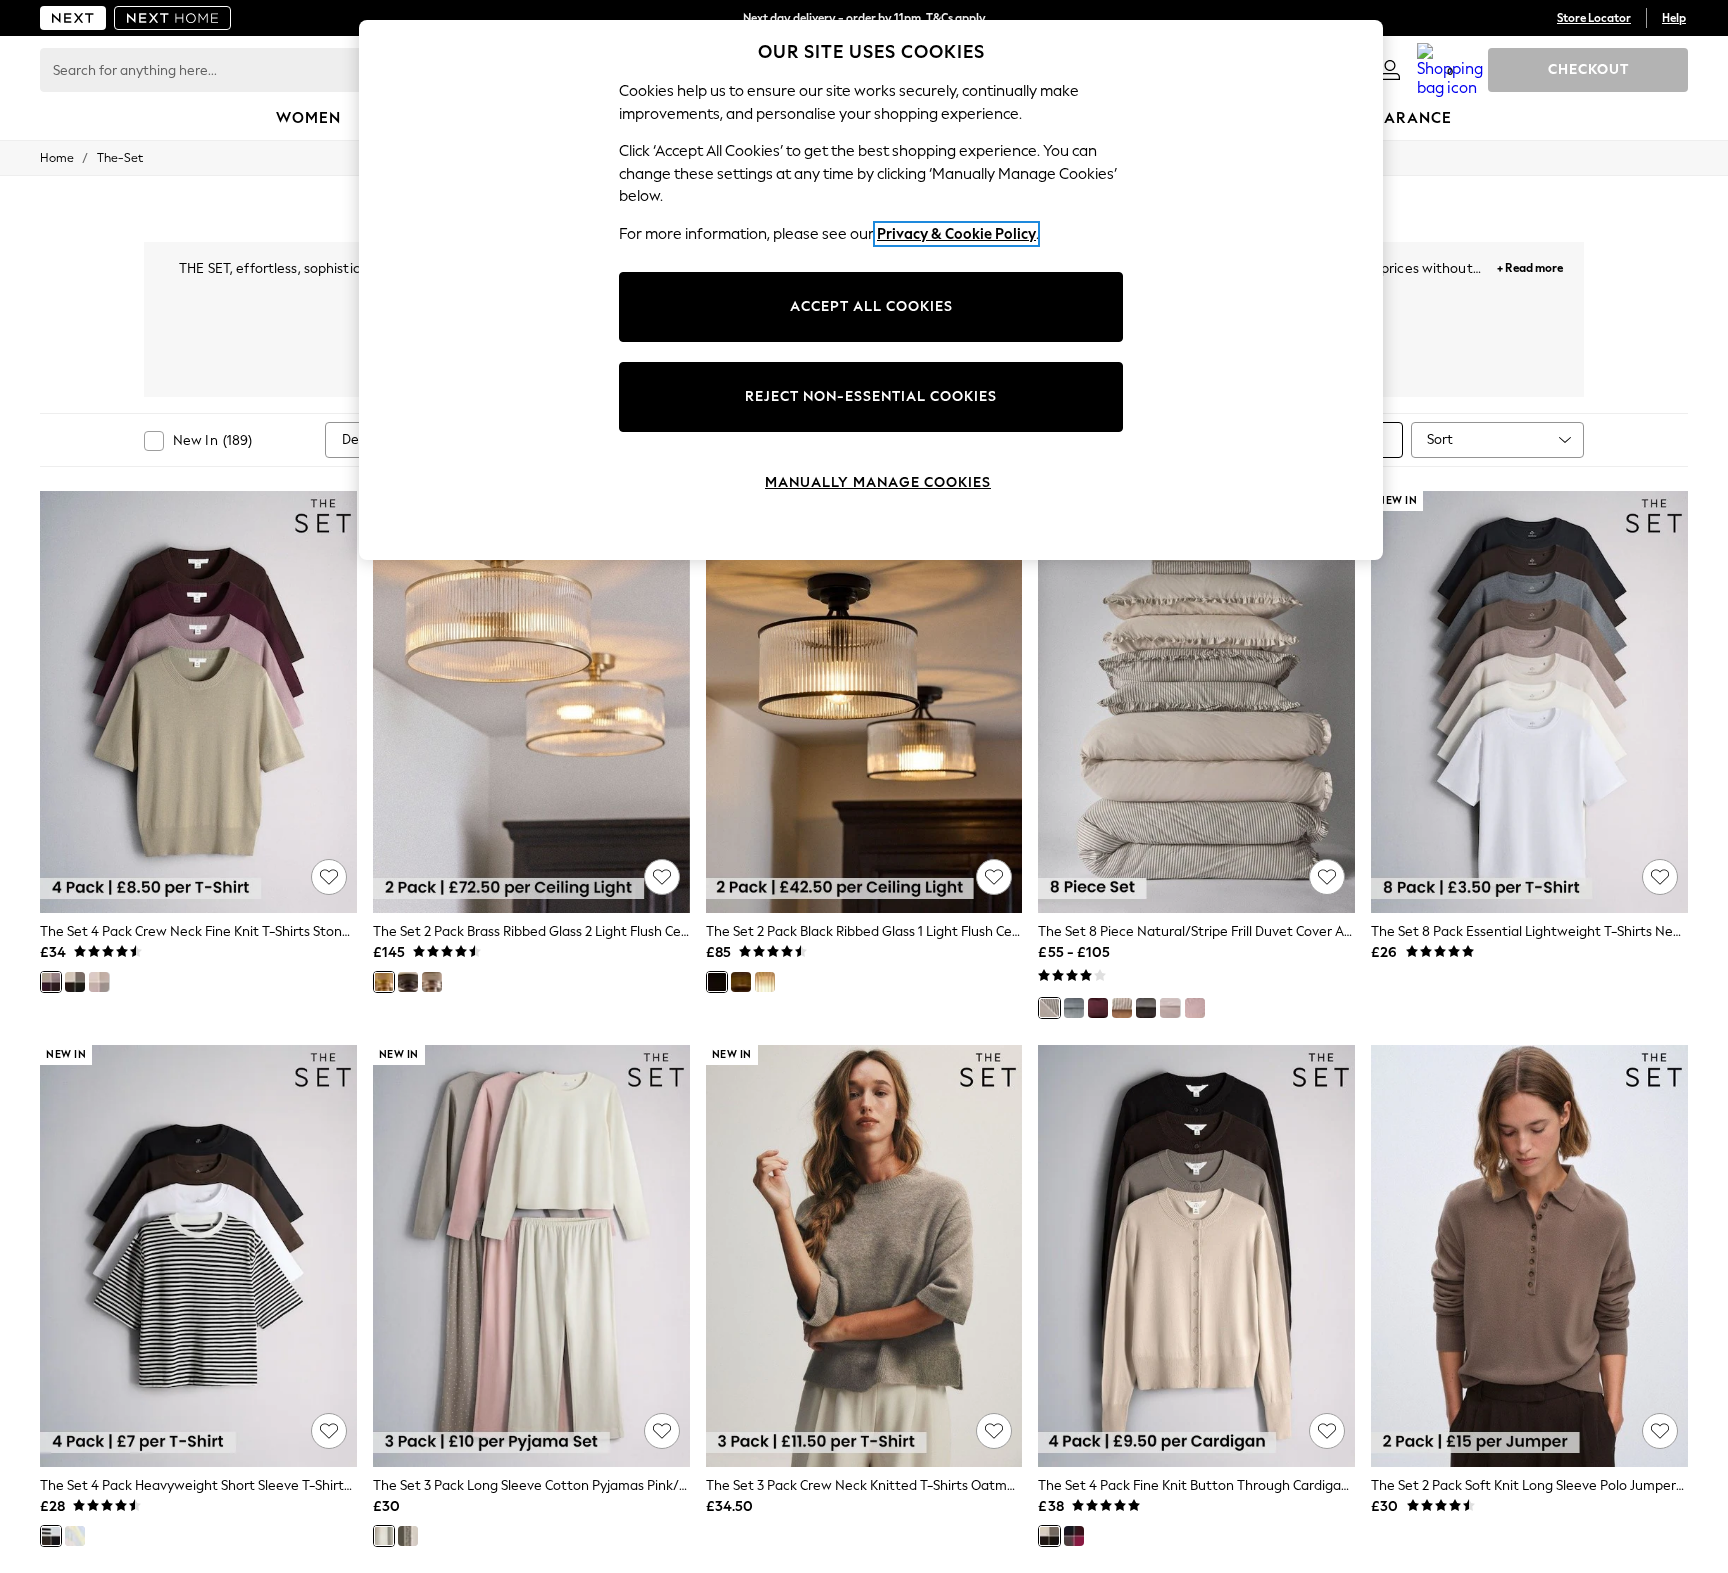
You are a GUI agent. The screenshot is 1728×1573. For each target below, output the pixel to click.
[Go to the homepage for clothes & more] (73, 18)
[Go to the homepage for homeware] (173, 18)
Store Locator (1594, 18)
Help (1674, 18)
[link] (1390, 70)
